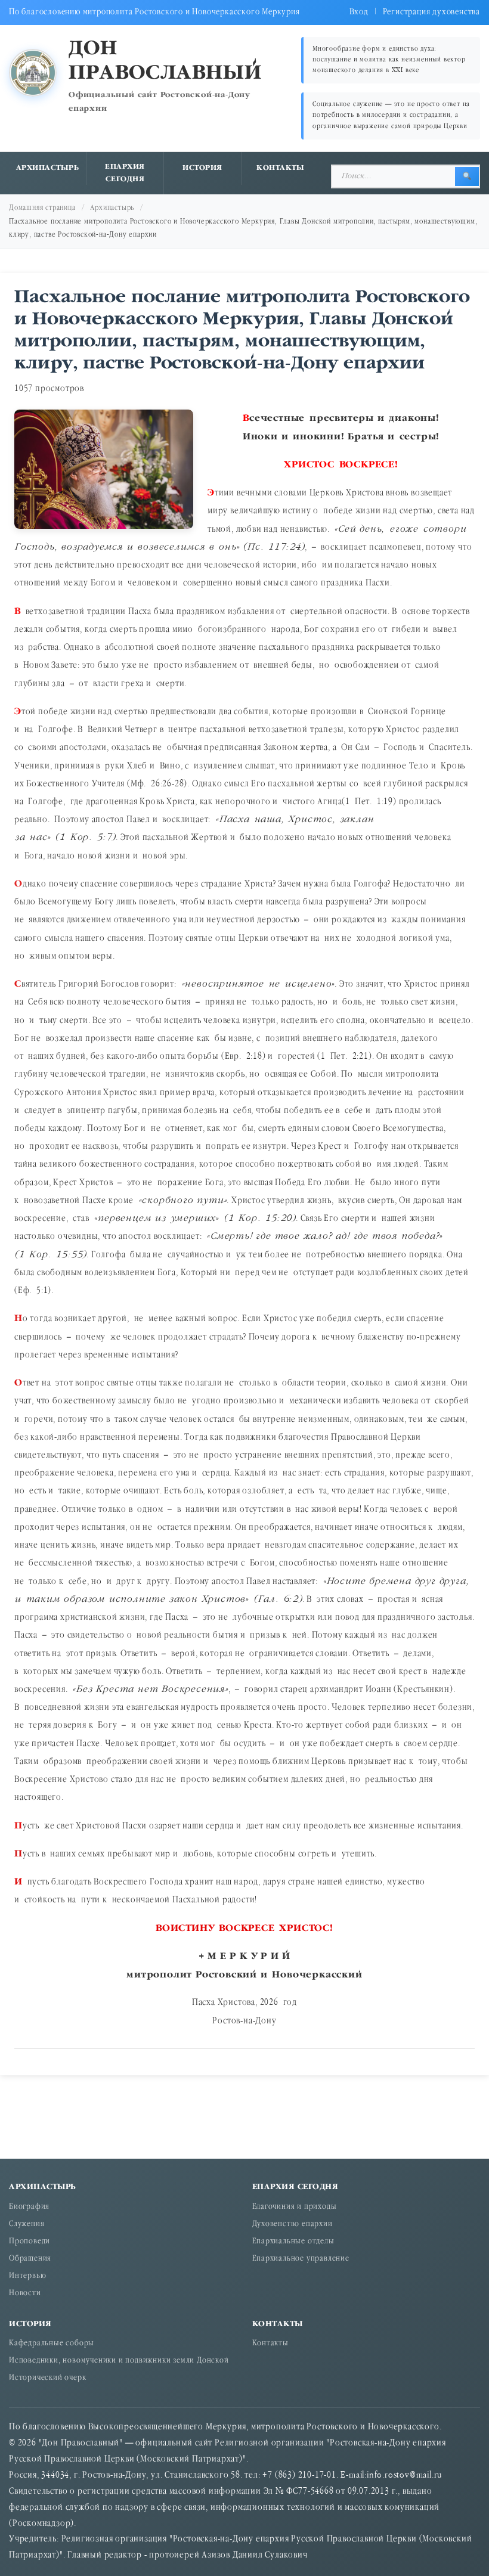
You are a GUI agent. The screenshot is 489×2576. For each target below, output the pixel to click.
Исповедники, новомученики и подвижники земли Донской (119, 2361)
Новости (25, 2294)
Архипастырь (48, 168)
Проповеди (30, 2242)
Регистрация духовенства (431, 12)
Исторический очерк (47, 2378)
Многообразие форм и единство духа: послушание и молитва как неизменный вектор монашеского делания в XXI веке (389, 60)
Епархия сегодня (125, 173)
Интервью (27, 2276)
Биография (29, 2207)
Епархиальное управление (301, 2259)
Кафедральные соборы (52, 2344)
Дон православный (165, 61)
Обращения (30, 2259)
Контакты (280, 168)
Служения (27, 2225)
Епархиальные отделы (293, 2242)
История (202, 168)
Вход (359, 12)
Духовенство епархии (293, 2225)
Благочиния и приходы (295, 2207)
